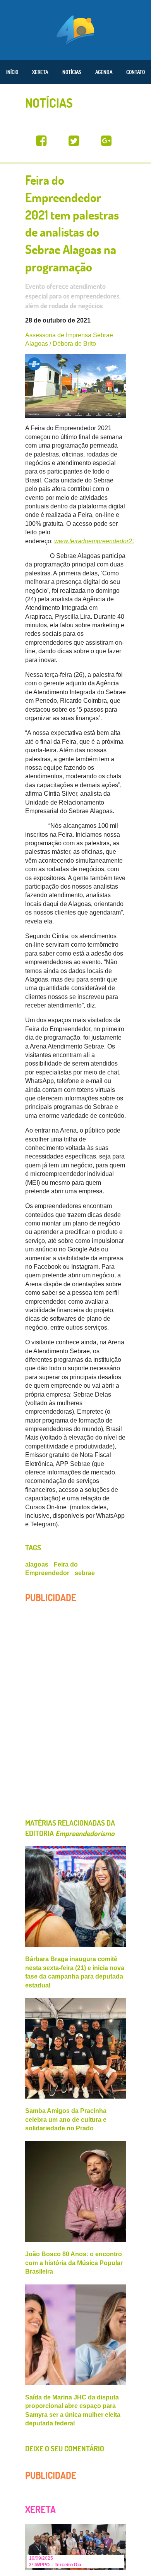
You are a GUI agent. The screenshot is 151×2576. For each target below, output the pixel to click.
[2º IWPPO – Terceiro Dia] (75, 2546)
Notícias (72, 72)
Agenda (104, 72)
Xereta (40, 72)
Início (12, 72)
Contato (136, 72)
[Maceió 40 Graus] (75, 29)
